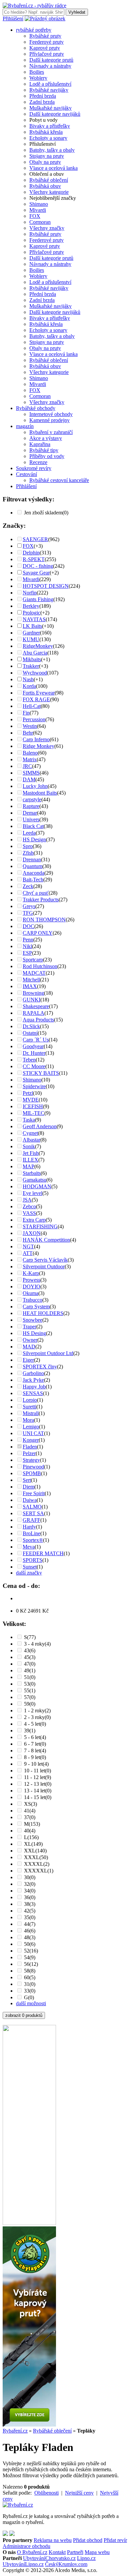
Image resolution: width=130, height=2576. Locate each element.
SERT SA (33, 1513)
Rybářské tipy (44, 450)
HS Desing (34, 1333)
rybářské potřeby (34, 30)
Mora (28, 1420)
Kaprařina (40, 444)
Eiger (28, 1360)
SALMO (32, 1507)
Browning (33, 993)
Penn (28, 940)
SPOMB (32, 1473)
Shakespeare (36, 1006)
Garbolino (33, 1373)
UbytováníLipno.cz (23, 2564)
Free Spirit (34, 1493)
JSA (27, 1200)
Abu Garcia (35, 653)
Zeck (28, 886)
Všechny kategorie (49, 192)
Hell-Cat (32, 706)
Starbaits (32, 1173)
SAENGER (35, 539)
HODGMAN (37, 1186)
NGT (28, 1246)
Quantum (32, 866)
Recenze (38, 462)
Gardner (31, 633)
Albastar (31, 1140)
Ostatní (30, 1033)
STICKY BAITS (41, 1073)
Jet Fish (31, 1153)
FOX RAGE (36, 699)
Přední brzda (43, 96)
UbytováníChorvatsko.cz (49, 2558)
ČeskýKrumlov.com (66, 2564)
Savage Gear (36, 573)
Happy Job (34, 1387)
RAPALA (33, 1013)
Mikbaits (32, 659)
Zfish (28, 853)
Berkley (31, 606)
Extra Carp (34, 1220)
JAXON (32, 1233)
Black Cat (33, 826)
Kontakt (57, 2552)
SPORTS (32, 1560)
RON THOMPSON (44, 920)
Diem (28, 1487)
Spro (28, 846)
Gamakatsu (34, 1180)
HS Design (34, 839)
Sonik (29, 1146)
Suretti (29, 1407)
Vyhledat (77, 12)
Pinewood (33, 1467)
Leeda (29, 833)
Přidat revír (115, 2540)
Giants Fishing (38, 599)
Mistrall (31, 1413)
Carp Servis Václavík (45, 1260)
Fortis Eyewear (39, 693)
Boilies (37, 72)
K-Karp (31, 1273)
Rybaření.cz (15, 2431)
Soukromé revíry (34, 468)
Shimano (39, 204)
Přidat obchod (88, 2540)
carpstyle (32, 799)
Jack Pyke (33, 1380)
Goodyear (33, 1046)
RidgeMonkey (38, 646)
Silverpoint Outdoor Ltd (48, 1353)
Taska (29, 1120)
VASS (29, 1213)
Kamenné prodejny (49, 420)
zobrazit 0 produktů (24, 2015)
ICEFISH (33, 1106)
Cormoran (40, 222)
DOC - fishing (38, 566)
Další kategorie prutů (51, 60)
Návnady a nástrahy (50, 66)
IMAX (30, 986)
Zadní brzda (42, 102)
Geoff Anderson (40, 1126)
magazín (25, 426)
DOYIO (31, 1286)
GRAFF (31, 1520)
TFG (28, 913)
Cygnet (30, 1133)
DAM (29, 779)
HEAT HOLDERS (43, 1313)
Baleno (30, 753)
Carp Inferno (36, 739)
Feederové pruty (46, 42)
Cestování (26, 474)
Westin (30, 726)
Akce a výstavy (46, 438)
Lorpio (30, 1400)
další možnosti (31, 2003)
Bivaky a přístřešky (50, 126)
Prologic (31, 613)
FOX (35, 216)
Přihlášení (13, 19)
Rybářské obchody (36, 408)
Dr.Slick (31, 1026)
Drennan (32, 860)
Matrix (30, 759)
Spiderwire (34, 1086)
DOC (28, 926)
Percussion (34, 719)
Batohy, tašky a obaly (52, 150)
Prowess (31, 1280)
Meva (29, 1547)
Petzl (28, 1093)
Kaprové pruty (45, 48)
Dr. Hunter (34, 1053)
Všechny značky (47, 228)
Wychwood (35, 673)
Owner (30, 1340)
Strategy (31, 1460)
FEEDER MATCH (43, 1553)
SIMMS (31, 773)
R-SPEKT (34, 559)
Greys (29, 906)
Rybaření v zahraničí (51, 432)
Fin (26, 713)
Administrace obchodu (26, 2546)
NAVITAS (34, 619)
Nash (28, 679)
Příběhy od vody (47, 456)
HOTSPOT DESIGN (46, 586)
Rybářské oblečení (49, 180)
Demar (30, 813)
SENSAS (33, 1393)
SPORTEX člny (40, 1367)
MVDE (31, 1100)
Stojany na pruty (47, 156)
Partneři (75, 2552)
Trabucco (32, 1300)
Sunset (30, 1567)
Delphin (31, 553)
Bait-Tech (33, 880)
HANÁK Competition (46, 1240)
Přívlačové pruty (47, 54)
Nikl (27, 946)
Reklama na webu (53, 2540)
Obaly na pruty (45, 162)
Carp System (36, 1307)
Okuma (30, 1293)
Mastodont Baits (40, 793)
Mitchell (31, 980)
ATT (28, 1253)
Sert (27, 1480)
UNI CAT (33, 1433)
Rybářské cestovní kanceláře (59, 480)
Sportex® (33, 1540)
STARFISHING (40, 1226)
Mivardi (38, 210)
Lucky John (35, 786)
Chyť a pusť (36, 893)
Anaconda (33, 873)
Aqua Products (38, 1020)
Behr (28, 733)
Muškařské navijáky (50, 108)
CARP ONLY (38, 933)
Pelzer (29, 1453)
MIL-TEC (33, 1113)
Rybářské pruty (45, 36)
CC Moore (34, 1066)
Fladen (30, 1447)
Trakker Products (41, 900)
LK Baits (32, 626)
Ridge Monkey (38, 746)
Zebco (29, 1206)
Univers (31, 819)
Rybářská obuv (45, 186)
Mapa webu (97, 2552)
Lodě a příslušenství (50, 84)
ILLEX (30, 1160)
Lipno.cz (86, 2558)
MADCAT (34, 973)
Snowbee (32, 1320)
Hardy (29, 1527)
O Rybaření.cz (32, 2552)
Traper (29, 1327)
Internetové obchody (51, 414)
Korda (29, 686)
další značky (29, 1573)
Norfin (30, 593)
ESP (27, 953)
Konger (31, 1440)
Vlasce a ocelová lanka (53, 168)
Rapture (31, 806)
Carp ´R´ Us (36, 1040)
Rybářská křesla (46, 132)
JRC (27, 766)
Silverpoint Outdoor (44, 1266)
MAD (29, 1347)
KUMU (31, 639)
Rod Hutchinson (40, 966)
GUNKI (31, 1000)
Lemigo (31, 1427)
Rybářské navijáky (49, 90)
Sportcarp (33, 960)
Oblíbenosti (46, 2493)
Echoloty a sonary (48, 138)
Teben (29, 1060)
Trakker (31, 666)
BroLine (31, 1533)
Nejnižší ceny (79, 2493)
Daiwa (30, 1500)
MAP (28, 1166)
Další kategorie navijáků (55, 114)
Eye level (32, 1193)
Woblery (38, 78)
